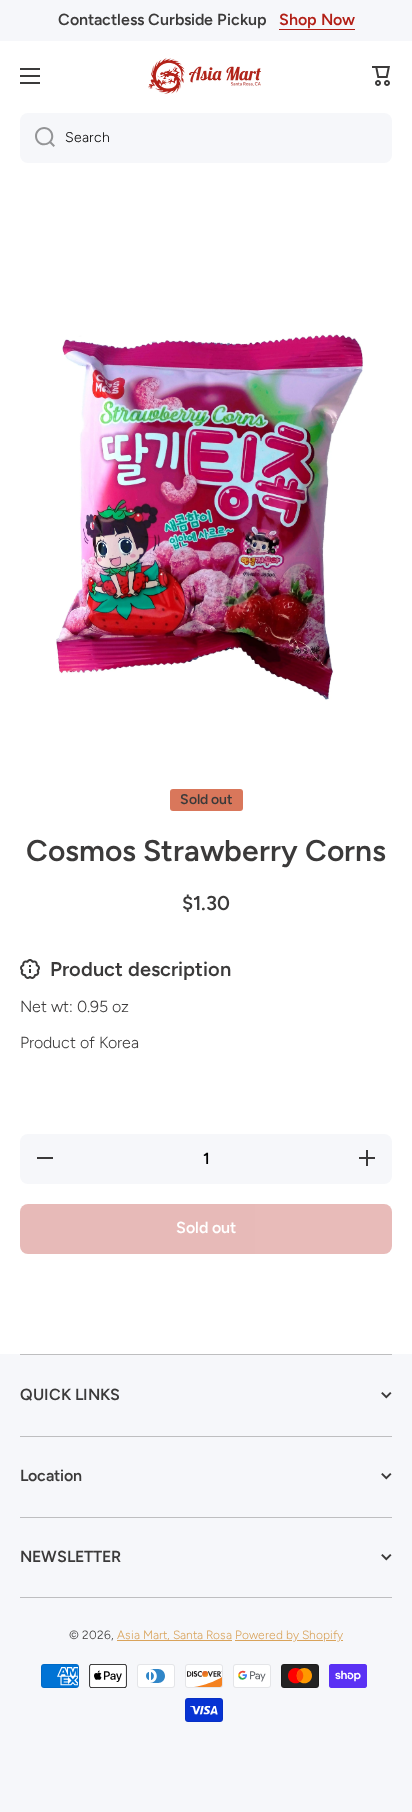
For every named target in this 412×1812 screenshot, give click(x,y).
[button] (382, 76)
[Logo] (206, 76)
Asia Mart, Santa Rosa (174, 1635)
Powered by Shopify (289, 1635)
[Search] (37, 138)
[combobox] (206, 138)
